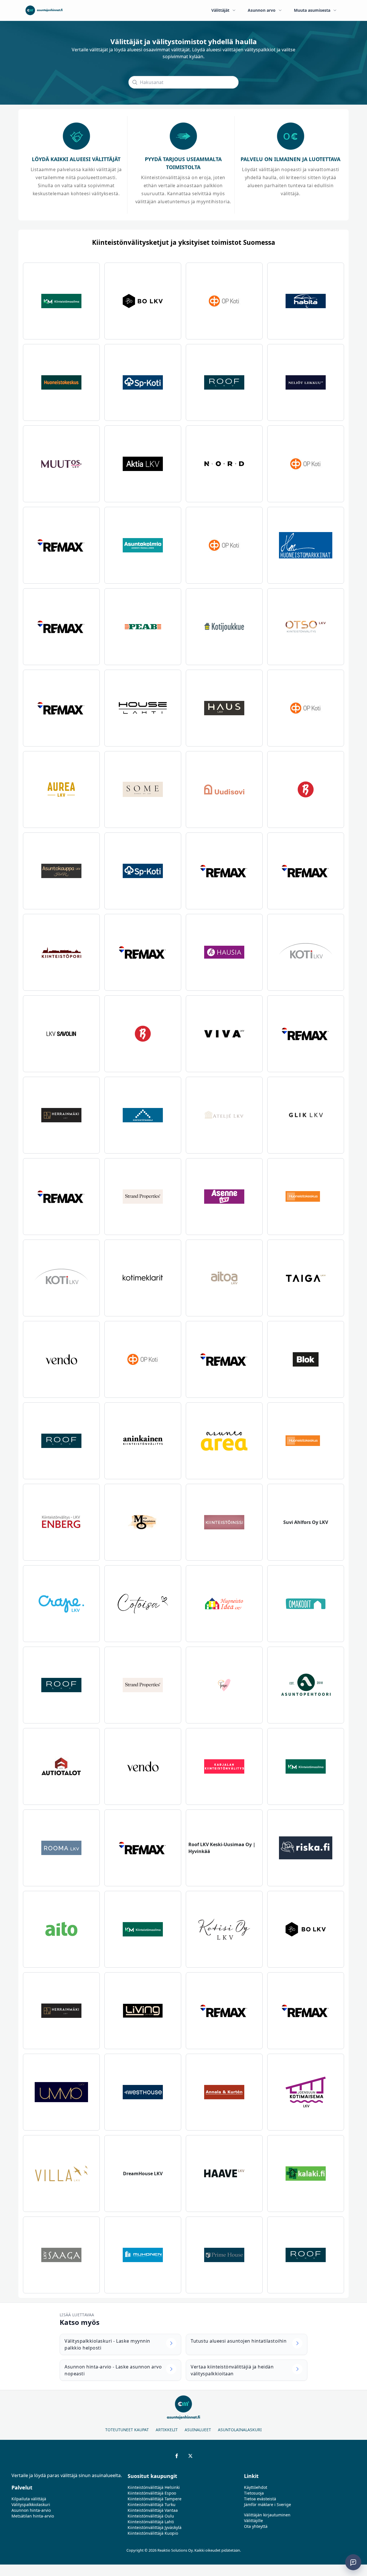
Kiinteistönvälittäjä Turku (152, 2504)
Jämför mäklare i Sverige (268, 2504)
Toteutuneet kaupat (127, 2430)
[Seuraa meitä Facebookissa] (177, 2456)
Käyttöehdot (256, 2487)
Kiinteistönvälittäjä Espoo (152, 2493)
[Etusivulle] (44, 10)
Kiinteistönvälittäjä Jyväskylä (155, 2527)
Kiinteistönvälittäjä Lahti (151, 2522)
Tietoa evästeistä (260, 2499)
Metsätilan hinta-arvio (33, 2516)
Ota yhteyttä (256, 2526)
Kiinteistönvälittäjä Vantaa (153, 2510)
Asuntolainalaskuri (240, 2430)
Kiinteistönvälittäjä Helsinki (154, 2487)
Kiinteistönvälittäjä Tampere (155, 2499)
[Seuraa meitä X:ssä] (190, 2456)
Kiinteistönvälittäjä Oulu (151, 2516)
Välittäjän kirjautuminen (267, 2515)
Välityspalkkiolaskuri (31, 2504)
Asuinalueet (198, 2430)
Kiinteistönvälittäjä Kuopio (153, 2533)
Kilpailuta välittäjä (29, 2499)
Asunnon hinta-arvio (31, 2510)
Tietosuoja (254, 2493)
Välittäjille (253, 2521)
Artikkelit (167, 2430)
